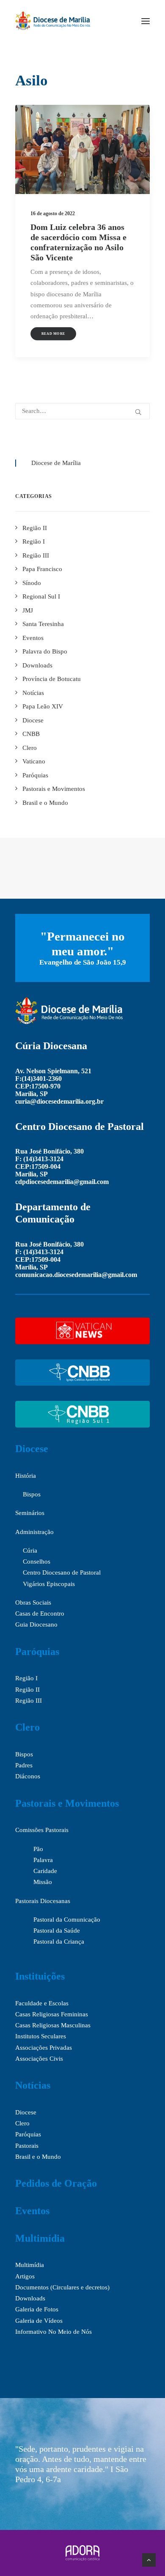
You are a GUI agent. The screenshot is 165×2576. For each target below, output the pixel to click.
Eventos (32, 2211)
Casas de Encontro (40, 1613)
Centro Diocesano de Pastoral (62, 1572)
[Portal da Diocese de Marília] (53, 21)
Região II (27, 1690)
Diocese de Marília (56, 463)
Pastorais (27, 2146)
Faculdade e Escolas (42, 2003)
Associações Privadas (44, 2048)
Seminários (30, 1513)
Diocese (32, 1449)
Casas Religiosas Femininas (52, 2014)
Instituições (40, 1976)
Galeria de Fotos (37, 2309)
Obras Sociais (33, 1602)
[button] (146, 21)
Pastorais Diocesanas (43, 1901)
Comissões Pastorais (42, 1830)
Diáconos (28, 1776)
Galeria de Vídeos (39, 2321)
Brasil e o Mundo (38, 2157)
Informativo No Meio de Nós (54, 2332)
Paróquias (37, 1652)
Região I (26, 1678)
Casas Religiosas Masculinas (53, 2025)
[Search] (82, 411)
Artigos (25, 2276)
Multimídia (40, 2238)
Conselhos (37, 1561)
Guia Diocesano (36, 1624)
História (26, 1476)
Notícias (33, 2085)
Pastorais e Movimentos (67, 1803)
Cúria (30, 1551)
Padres (24, 1765)
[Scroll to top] (149, 2559)
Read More (54, 334)
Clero (27, 1727)
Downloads (30, 2298)
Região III (29, 1701)
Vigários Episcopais (49, 1584)
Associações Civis (39, 2059)
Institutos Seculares (41, 2036)
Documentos (32, 2287)
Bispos (32, 1494)
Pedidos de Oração (56, 2183)
